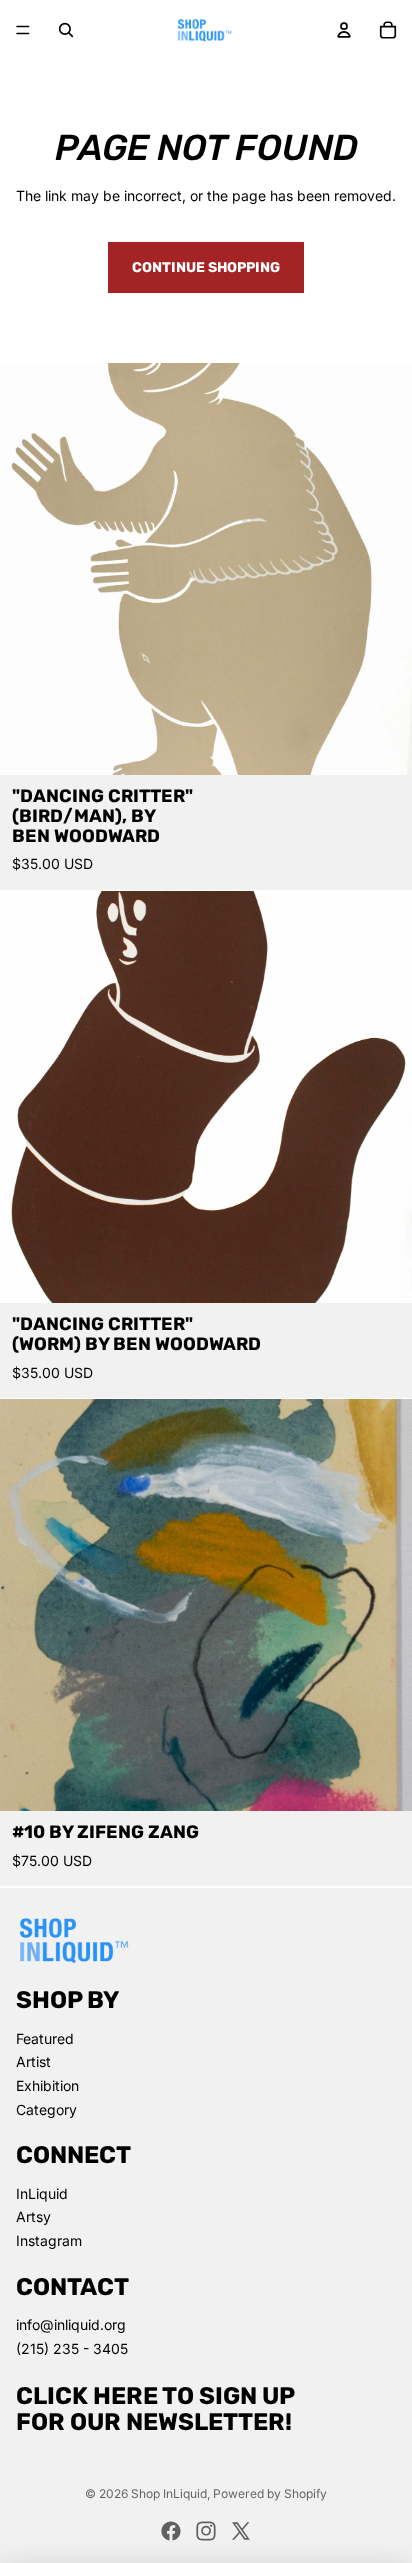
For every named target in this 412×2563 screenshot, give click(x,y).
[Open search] (66, 30)
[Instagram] (206, 2531)
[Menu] (23, 30)
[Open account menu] (344, 30)
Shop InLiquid (169, 2493)
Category (46, 2109)
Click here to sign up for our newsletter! (155, 2409)
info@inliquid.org (71, 2324)
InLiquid (42, 2193)
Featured (45, 2038)
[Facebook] (171, 2531)
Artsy (33, 2216)
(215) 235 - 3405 (72, 2348)
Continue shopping (206, 267)
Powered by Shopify (270, 2493)
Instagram (49, 2240)
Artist (33, 2061)
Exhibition (47, 2085)
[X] (241, 2531)
